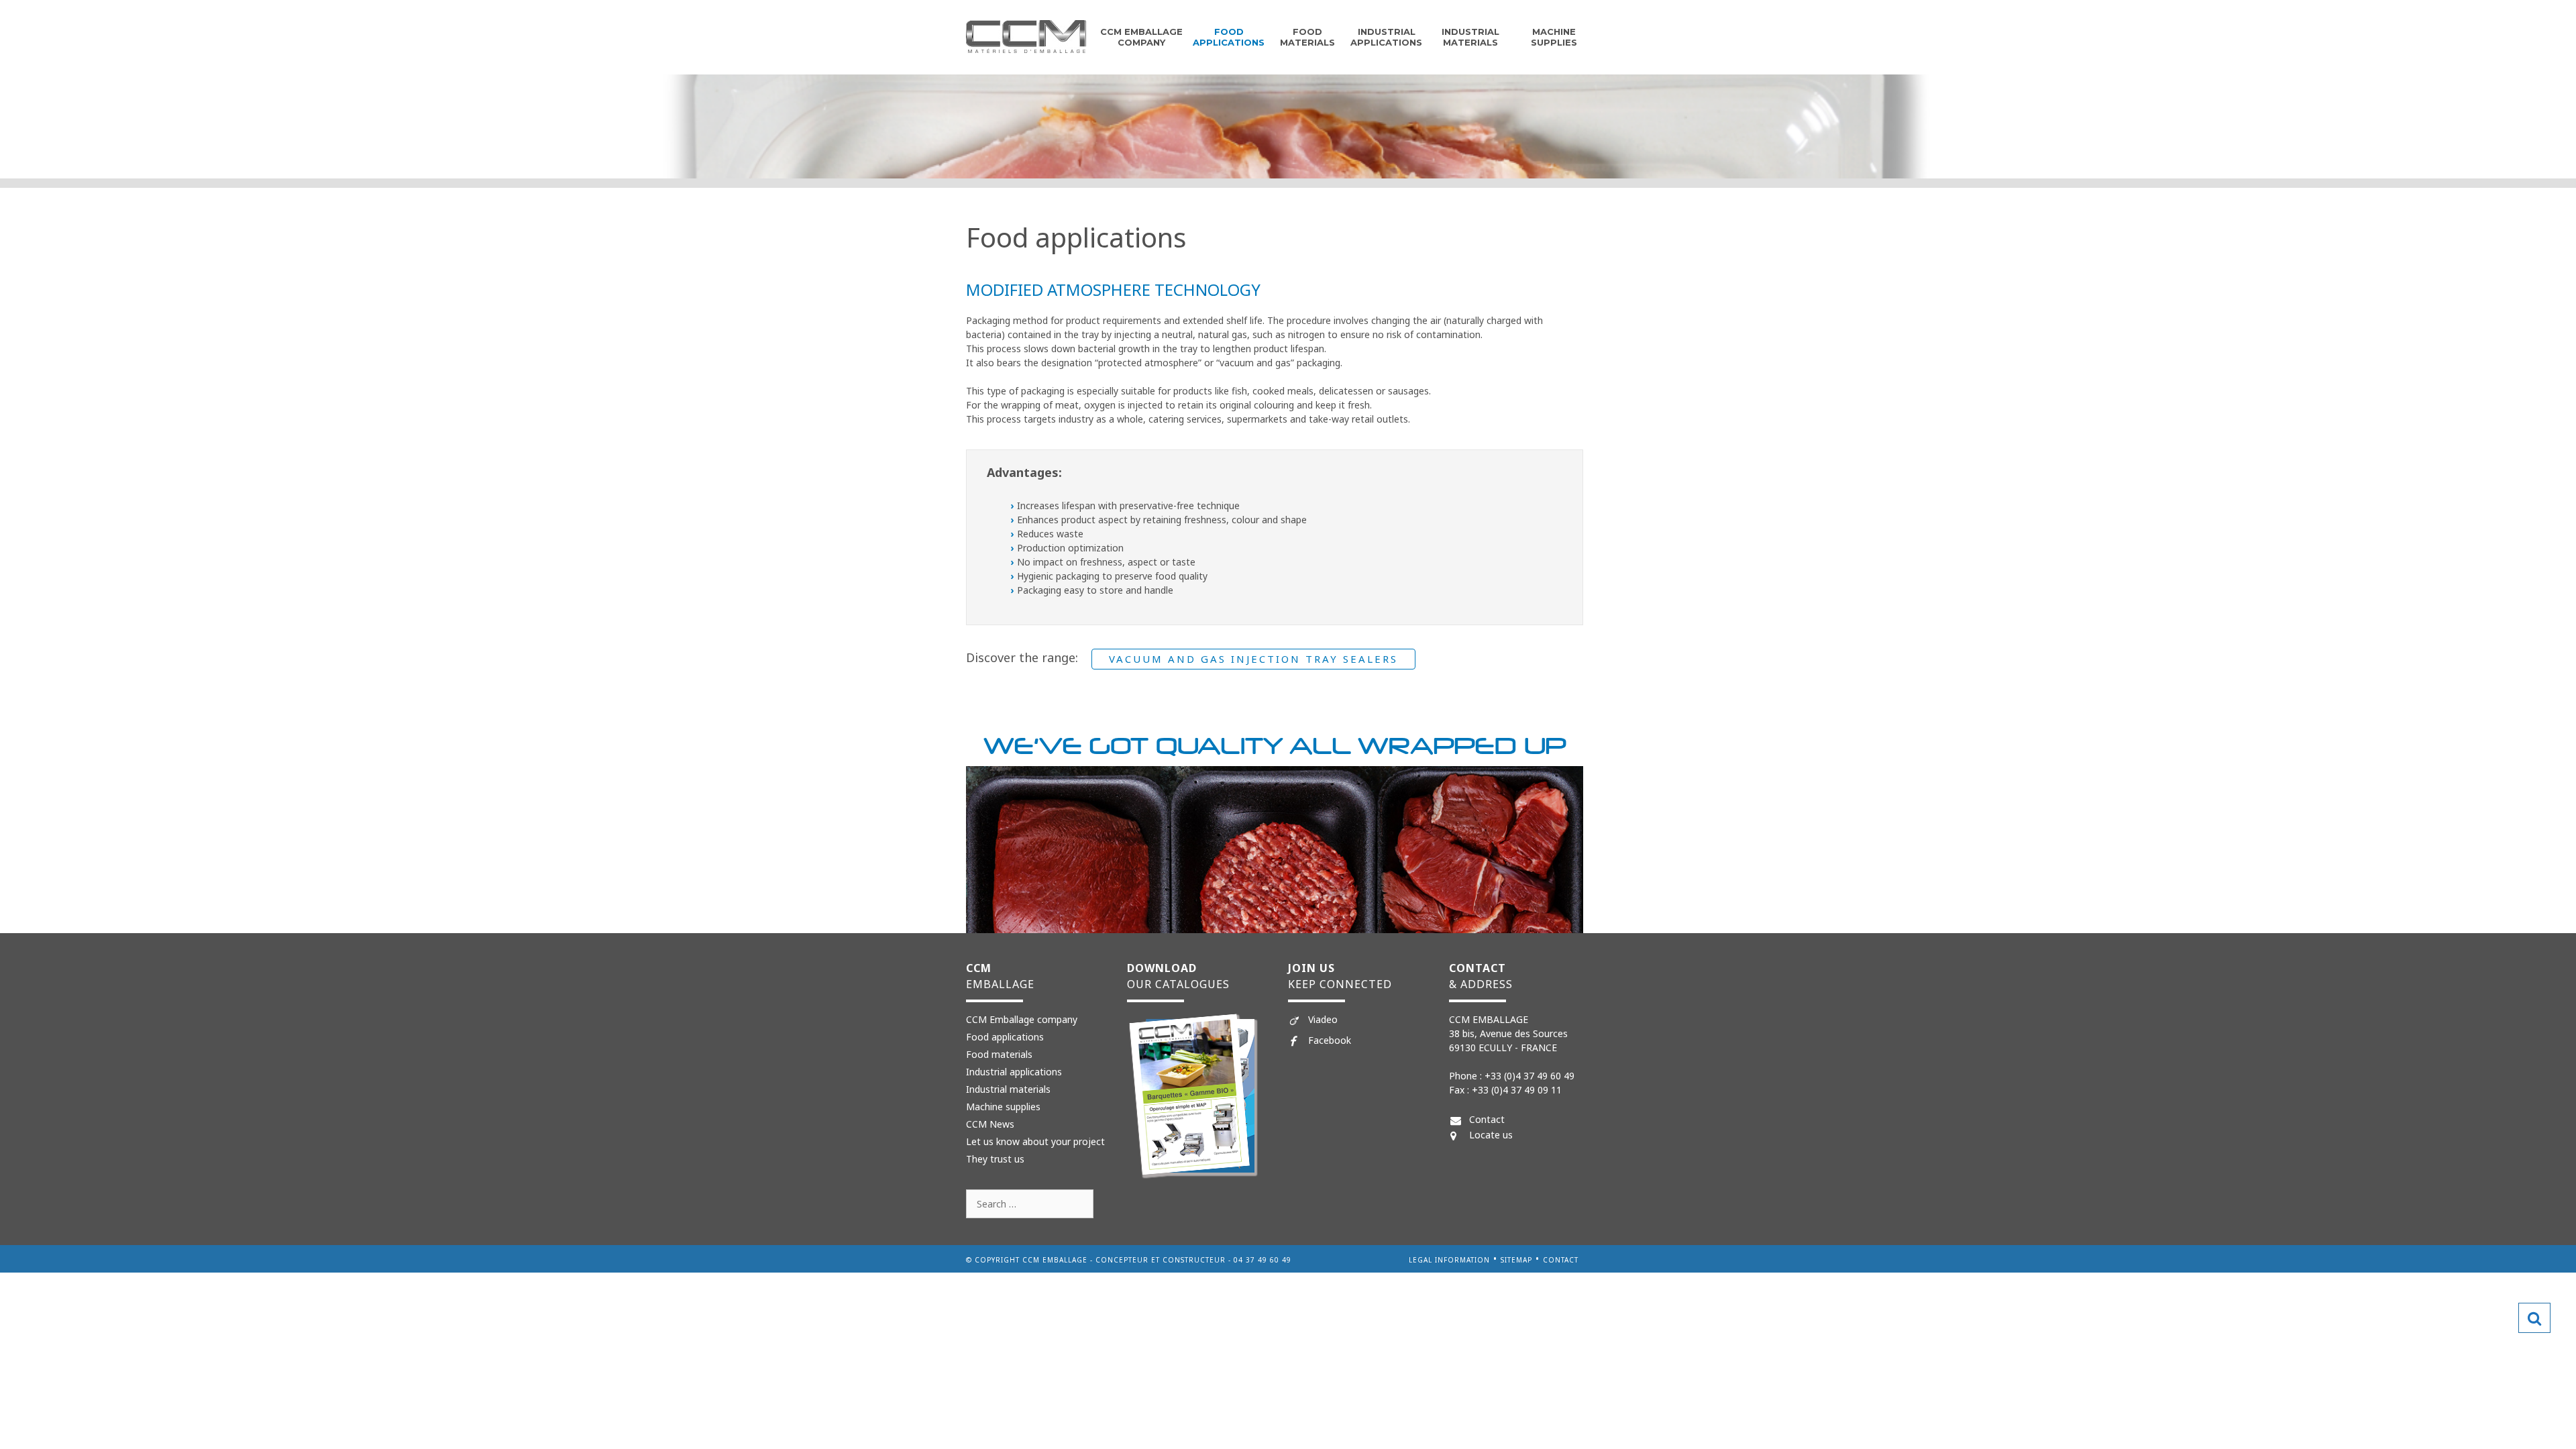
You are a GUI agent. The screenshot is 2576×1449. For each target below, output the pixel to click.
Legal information (1449, 1260)
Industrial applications (1386, 37)
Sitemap (1516, 1260)
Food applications (1229, 37)
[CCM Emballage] (1026, 36)
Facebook (1330, 1040)
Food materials (999, 1054)
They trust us (995, 1159)
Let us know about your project (1035, 1141)
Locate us (1491, 1135)
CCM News (990, 1124)
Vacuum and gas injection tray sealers (1253, 659)
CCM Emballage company (1141, 37)
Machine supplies (1554, 37)
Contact (1487, 1119)
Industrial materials (1470, 37)
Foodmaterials (1307, 37)
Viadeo (1323, 1019)
